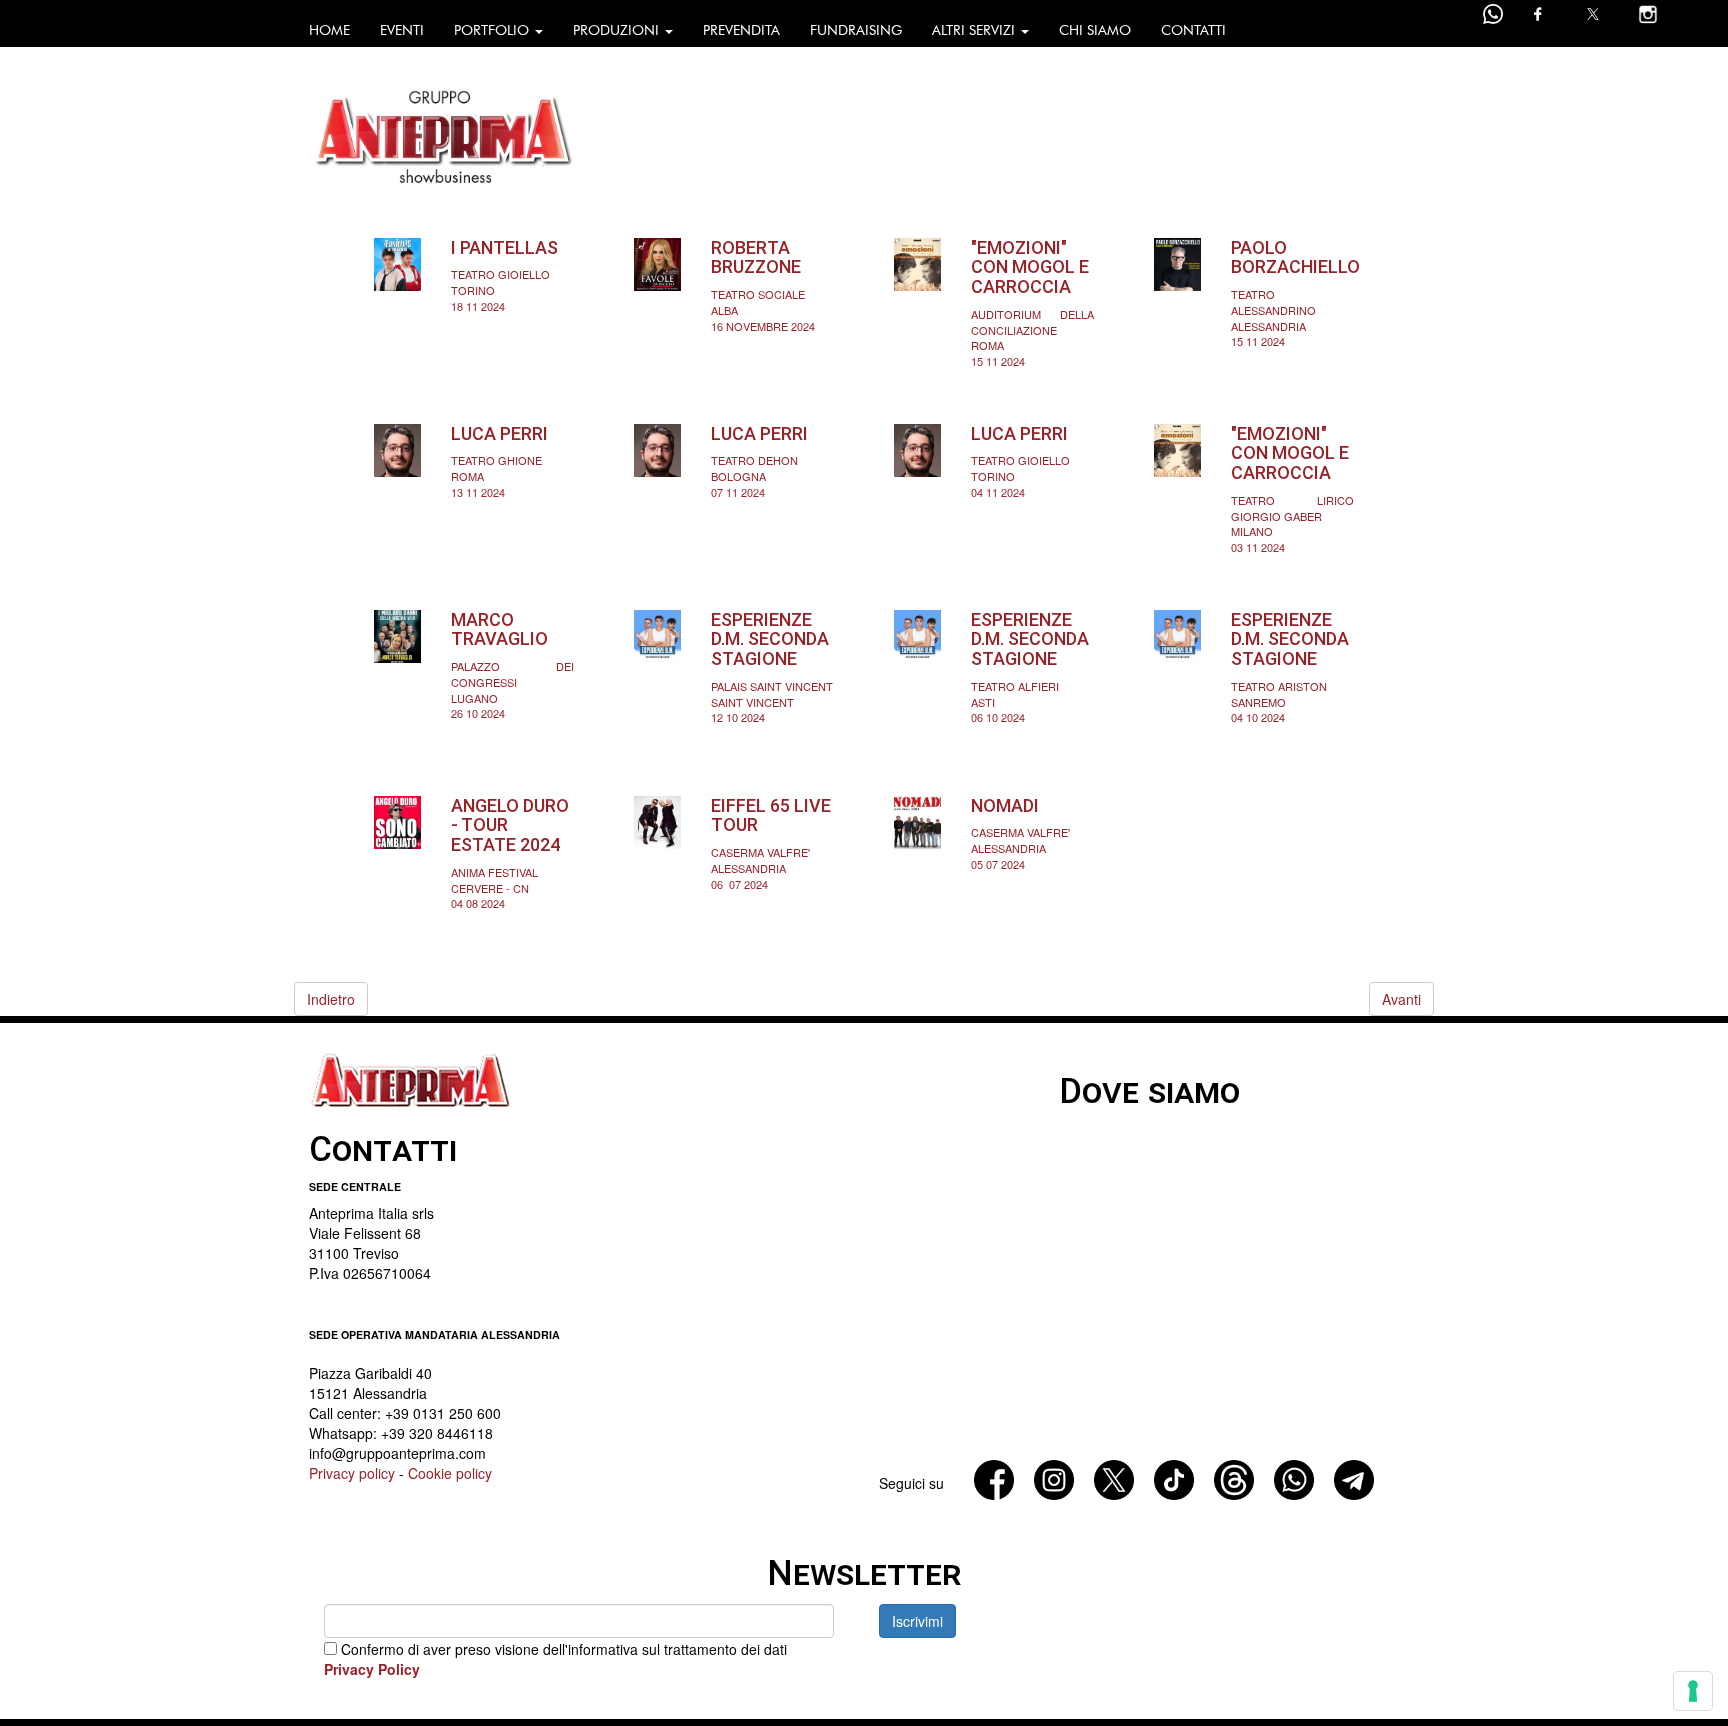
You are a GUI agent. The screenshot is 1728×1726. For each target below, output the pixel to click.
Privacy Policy (372, 1669)
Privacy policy (352, 1473)
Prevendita (741, 30)
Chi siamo (1095, 30)
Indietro (331, 999)
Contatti (1193, 30)
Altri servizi (975, 30)
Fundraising (856, 30)
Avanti (1401, 999)
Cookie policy (450, 1473)
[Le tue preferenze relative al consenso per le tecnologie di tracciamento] (1693, 1691)
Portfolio (493, 30)
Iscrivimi (917, 1621)
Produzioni (618, 30)
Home (329, 30)
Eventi (402, 30)
